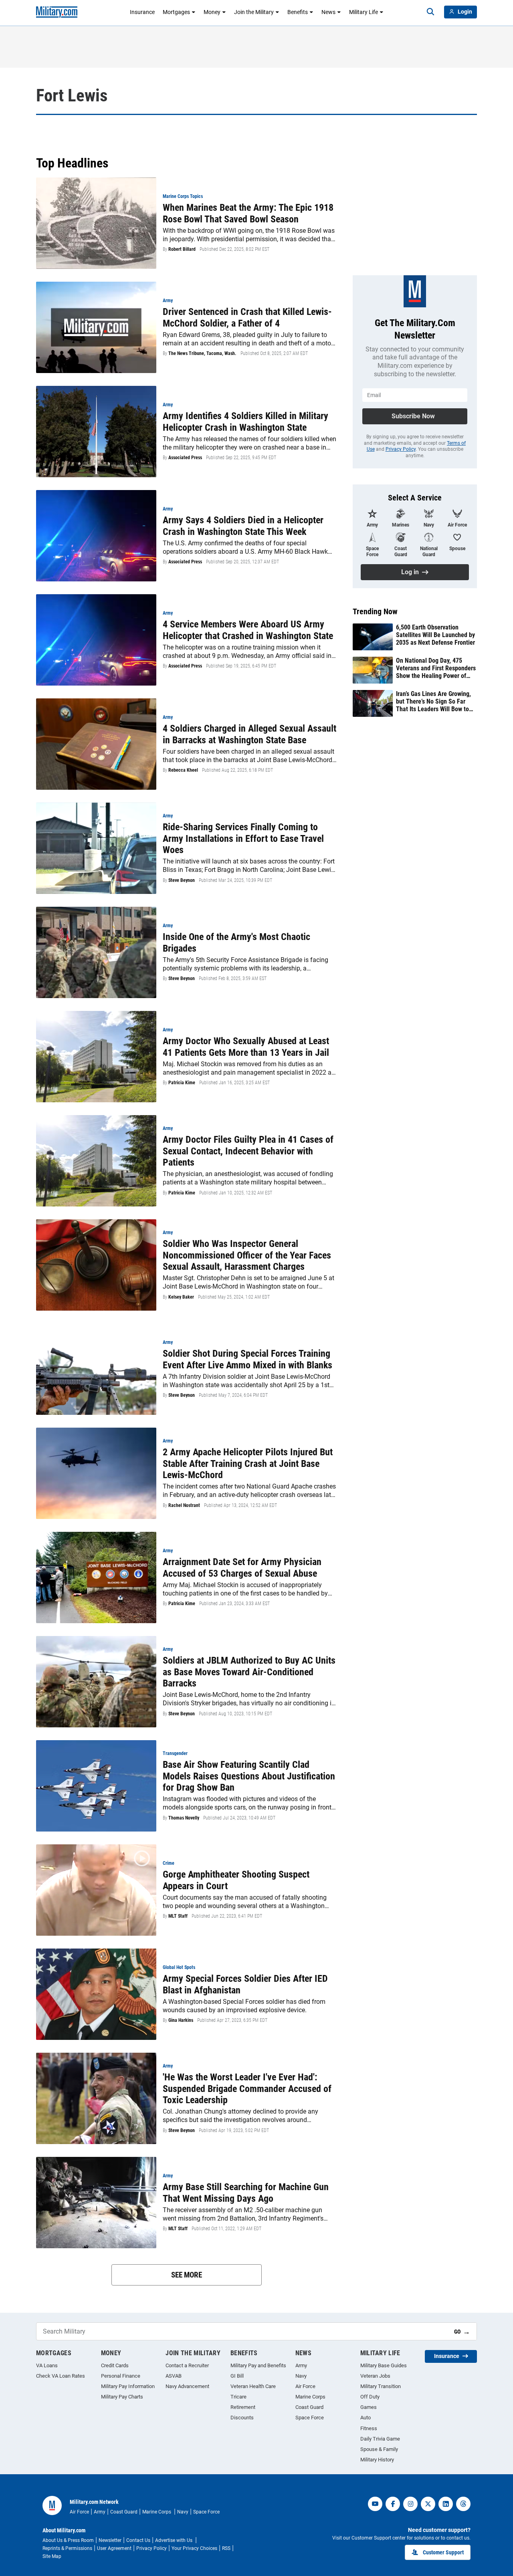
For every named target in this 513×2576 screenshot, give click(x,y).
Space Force (310, 2418)
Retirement (243, 2407)
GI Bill (237, 2376)
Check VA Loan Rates (61, 2376)
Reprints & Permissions (67, 2548)
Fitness (369, 2428)
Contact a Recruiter (187, 2365)
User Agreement (114, 2548)
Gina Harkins (181, 2020)
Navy (301, 2376)
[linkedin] (446, 2504)
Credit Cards (115, 2365)
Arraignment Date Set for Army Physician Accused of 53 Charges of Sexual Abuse (242, 1568)
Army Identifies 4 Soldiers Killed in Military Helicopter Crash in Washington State (245, 422)
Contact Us (138, 2540)
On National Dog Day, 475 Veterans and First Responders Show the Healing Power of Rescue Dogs (436, 668)
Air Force (305, 2386)
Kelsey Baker (181, 1297)
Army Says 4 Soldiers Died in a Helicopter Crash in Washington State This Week (243, 526)
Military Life (364, 12)
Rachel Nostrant (184, 1505)
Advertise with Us (174, 2540)
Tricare (238, 2397)
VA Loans (47, 2365)
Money (212, 12)
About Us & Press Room (68, 2540)
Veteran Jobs (375, 2376)
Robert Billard (182, 249)
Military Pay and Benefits (258, 2365)
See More (187, 2275)
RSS (226, 2548)
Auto (366, 2418)
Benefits (298, 12)
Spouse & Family (379, 2449)
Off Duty (370, 2397)
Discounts (242, 2418)
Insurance (142, 12)
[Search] (430, 12)
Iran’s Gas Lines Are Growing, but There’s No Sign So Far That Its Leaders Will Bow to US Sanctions (433, 702)
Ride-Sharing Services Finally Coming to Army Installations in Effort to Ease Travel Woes (243, 839)
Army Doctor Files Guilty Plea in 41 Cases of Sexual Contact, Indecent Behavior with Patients (248, 1151)
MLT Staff (178, 1916)
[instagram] (410, 2504)
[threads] (463, 2504)
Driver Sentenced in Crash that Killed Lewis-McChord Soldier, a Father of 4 (247, 318)
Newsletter (110, 2540)
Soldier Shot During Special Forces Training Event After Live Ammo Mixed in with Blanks (247, 1359)
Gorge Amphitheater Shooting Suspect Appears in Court (236, 1880)
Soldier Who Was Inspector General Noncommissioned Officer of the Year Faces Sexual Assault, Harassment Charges (247, 1255)
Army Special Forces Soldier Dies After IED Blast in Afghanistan (245, 1984)
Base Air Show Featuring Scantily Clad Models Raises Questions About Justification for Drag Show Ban (249, 1776)
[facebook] (393, 2504)
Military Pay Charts (122, 2397)
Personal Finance (121, 2376)
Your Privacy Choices (194, 2548)
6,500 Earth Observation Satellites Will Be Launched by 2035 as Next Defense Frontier (435, 635)
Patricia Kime (182, 1083)
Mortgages (176, 12)
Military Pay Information (128, 2386)
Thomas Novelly (184, 1818)
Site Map (52, 2556)
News (328, 12)
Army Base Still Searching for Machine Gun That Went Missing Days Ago (246, 2193)
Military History (377, 2460)
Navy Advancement (187, 2386)
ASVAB (174, 2376)
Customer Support (443, 2552)
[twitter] (428, 2504)
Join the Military (254, 12)
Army (301, 2365)
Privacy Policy (401, 449)
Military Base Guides (384, 2365)
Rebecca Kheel (183, 770)
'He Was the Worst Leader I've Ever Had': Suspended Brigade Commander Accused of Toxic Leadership (247, 2089)
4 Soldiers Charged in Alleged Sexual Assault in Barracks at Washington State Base (249, 734)
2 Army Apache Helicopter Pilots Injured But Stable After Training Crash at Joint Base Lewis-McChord (248, 1464)
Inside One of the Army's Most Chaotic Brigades (236, 943)
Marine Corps (310, 2397)
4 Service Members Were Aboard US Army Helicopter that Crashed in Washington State (248, 630)
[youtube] (375, 2504)
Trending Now (375, 611)
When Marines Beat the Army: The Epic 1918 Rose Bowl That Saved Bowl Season (248, 213)
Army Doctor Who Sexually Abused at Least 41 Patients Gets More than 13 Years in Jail (246, 1047)
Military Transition (381, 2386)
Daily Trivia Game (380, 2439)
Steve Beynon (182, 880)
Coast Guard (309, 2407)
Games (369, 2407)
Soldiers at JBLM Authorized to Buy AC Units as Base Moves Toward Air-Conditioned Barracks (249, 1672)
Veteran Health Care (253, 2386)
